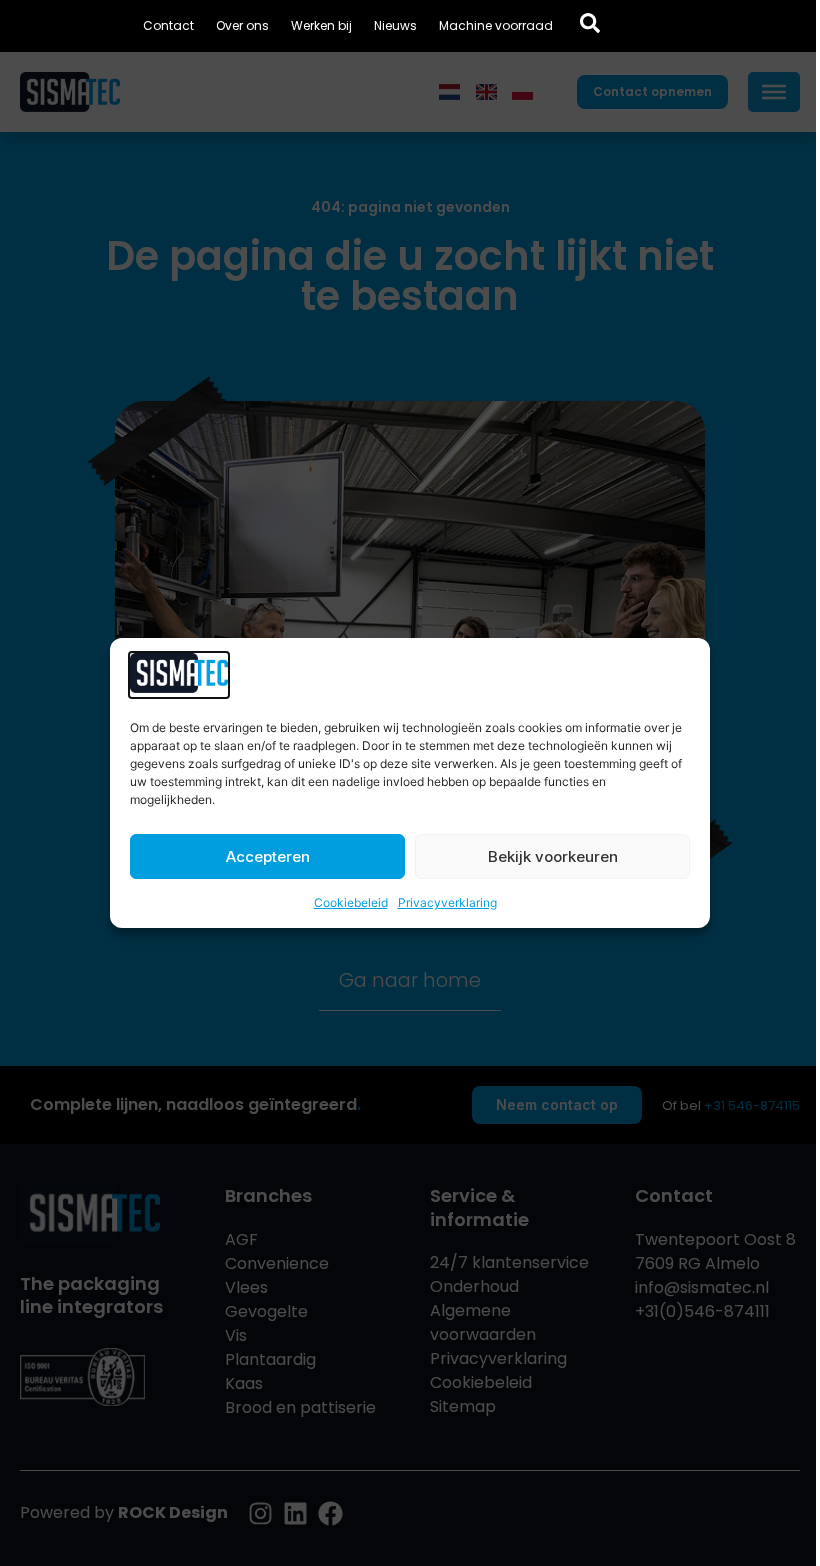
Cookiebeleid (351, 902)
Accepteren (268, 856)
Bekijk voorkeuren (553, 856)
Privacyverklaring (447, 902)
